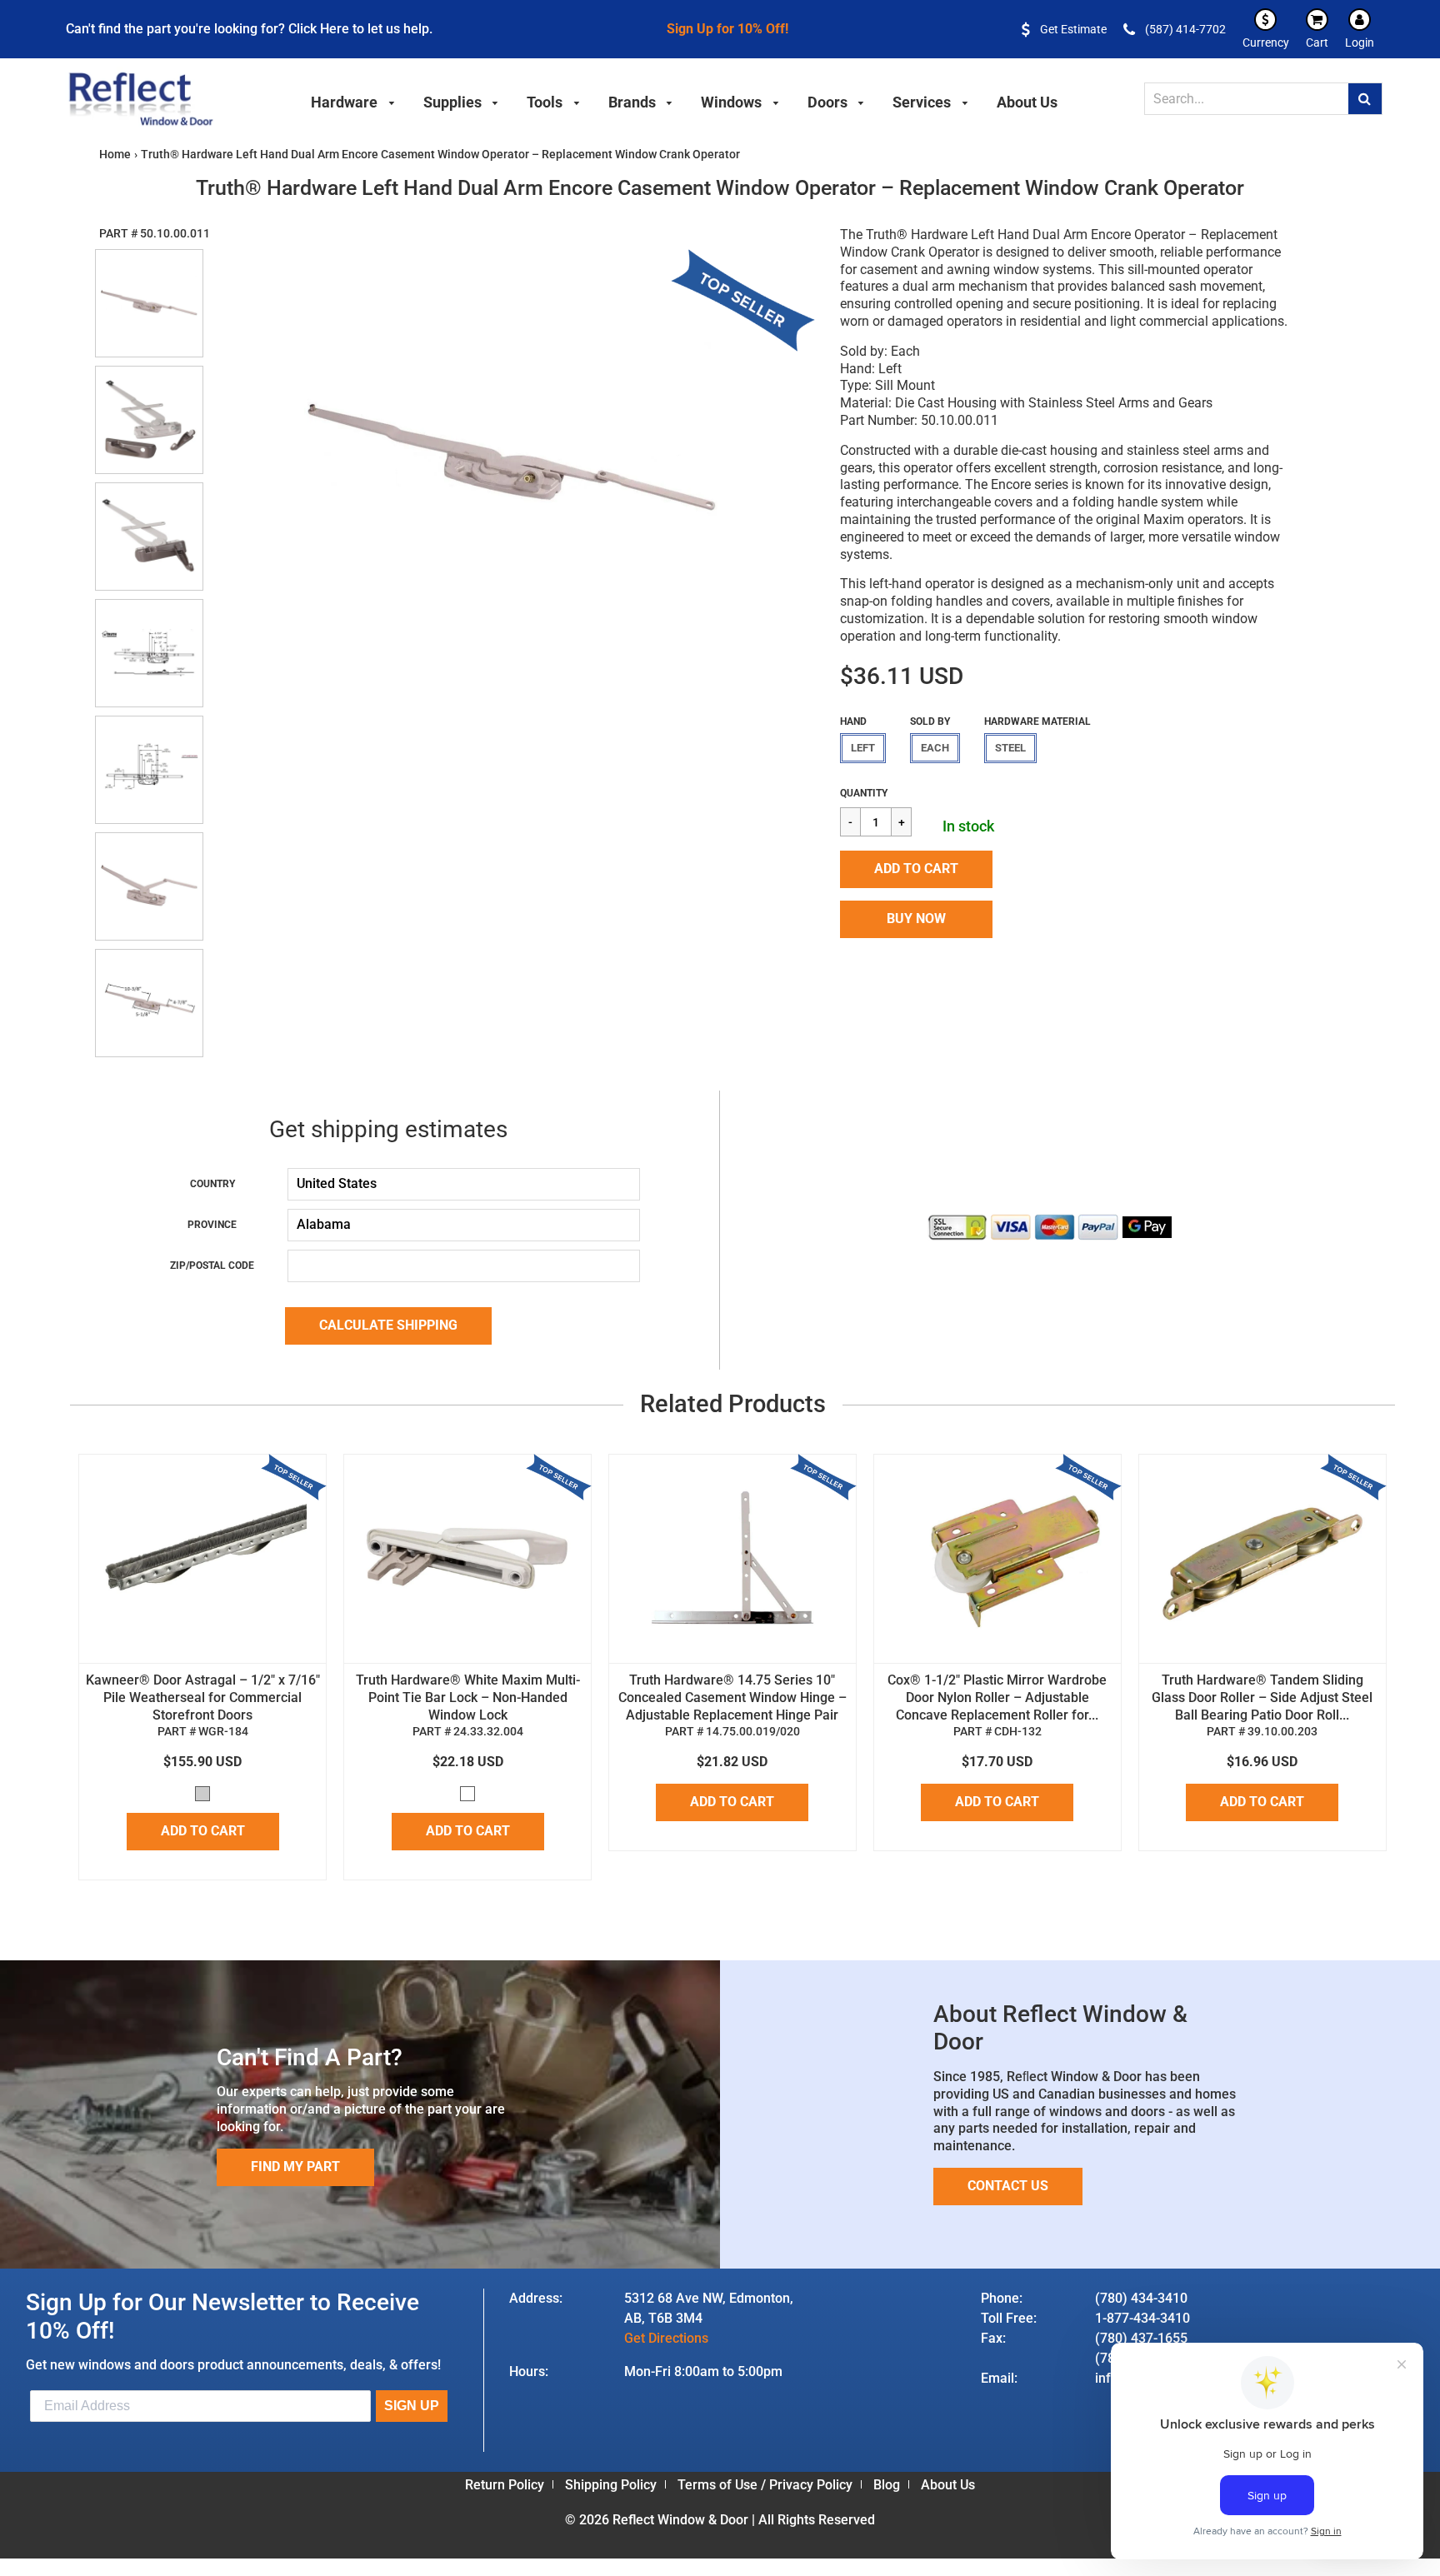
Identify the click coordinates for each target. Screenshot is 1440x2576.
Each (935, 748)
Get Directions (666, 2338)
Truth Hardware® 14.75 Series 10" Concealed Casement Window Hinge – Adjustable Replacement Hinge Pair (732, 1697)
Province (212, 1225)
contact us (1008, 2186)
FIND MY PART (295, 2167)
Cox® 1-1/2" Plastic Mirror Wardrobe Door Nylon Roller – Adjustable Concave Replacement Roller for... (997, 1697)
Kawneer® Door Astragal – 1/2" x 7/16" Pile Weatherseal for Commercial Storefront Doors (203, 1697)
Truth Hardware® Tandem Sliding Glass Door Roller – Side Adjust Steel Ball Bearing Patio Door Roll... (1262, 1697)
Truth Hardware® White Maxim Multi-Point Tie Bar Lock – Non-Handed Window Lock (468, 1697)
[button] (916, 869)
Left (863, 748)
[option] (512, 457)
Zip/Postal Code (212, 1266)
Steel (1010, 748)
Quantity (864, 793)
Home (115, 154)
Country (212, 1184)
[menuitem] (353, 100)
